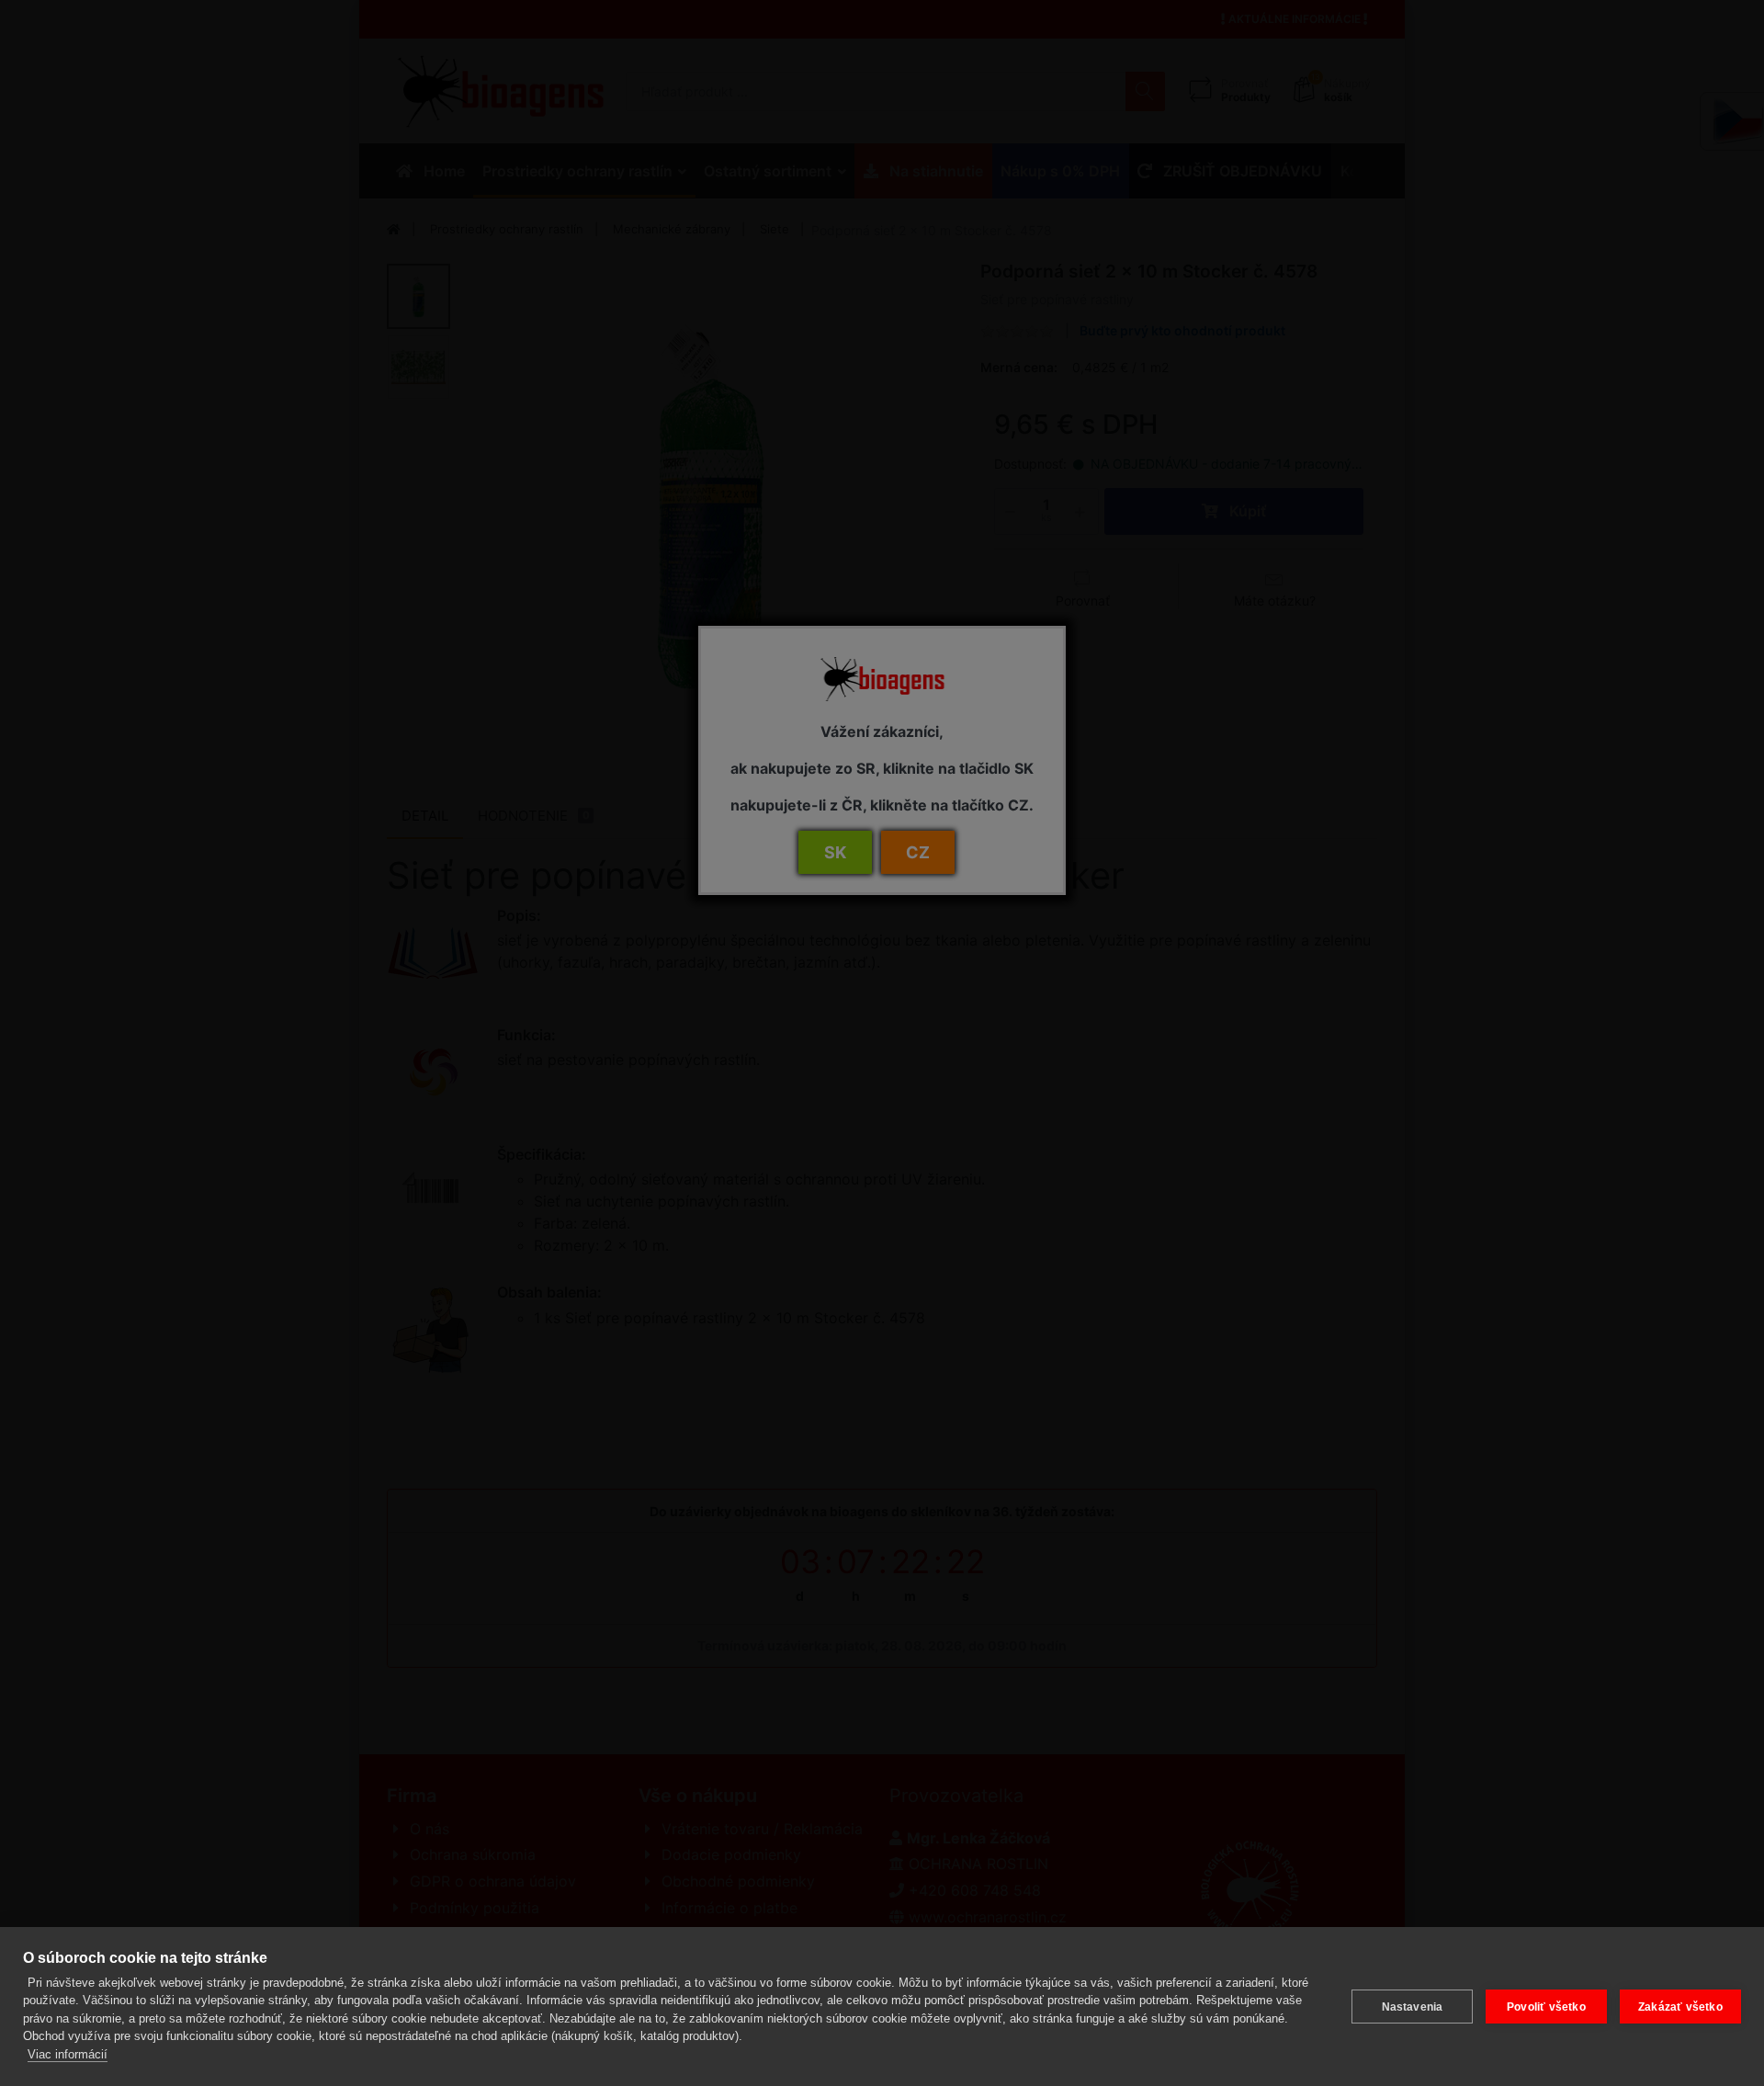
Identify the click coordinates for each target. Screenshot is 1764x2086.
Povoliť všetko (1546, 2007)
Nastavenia (1413, 2007)
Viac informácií (68, 2054)
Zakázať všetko (1680, 2007)
